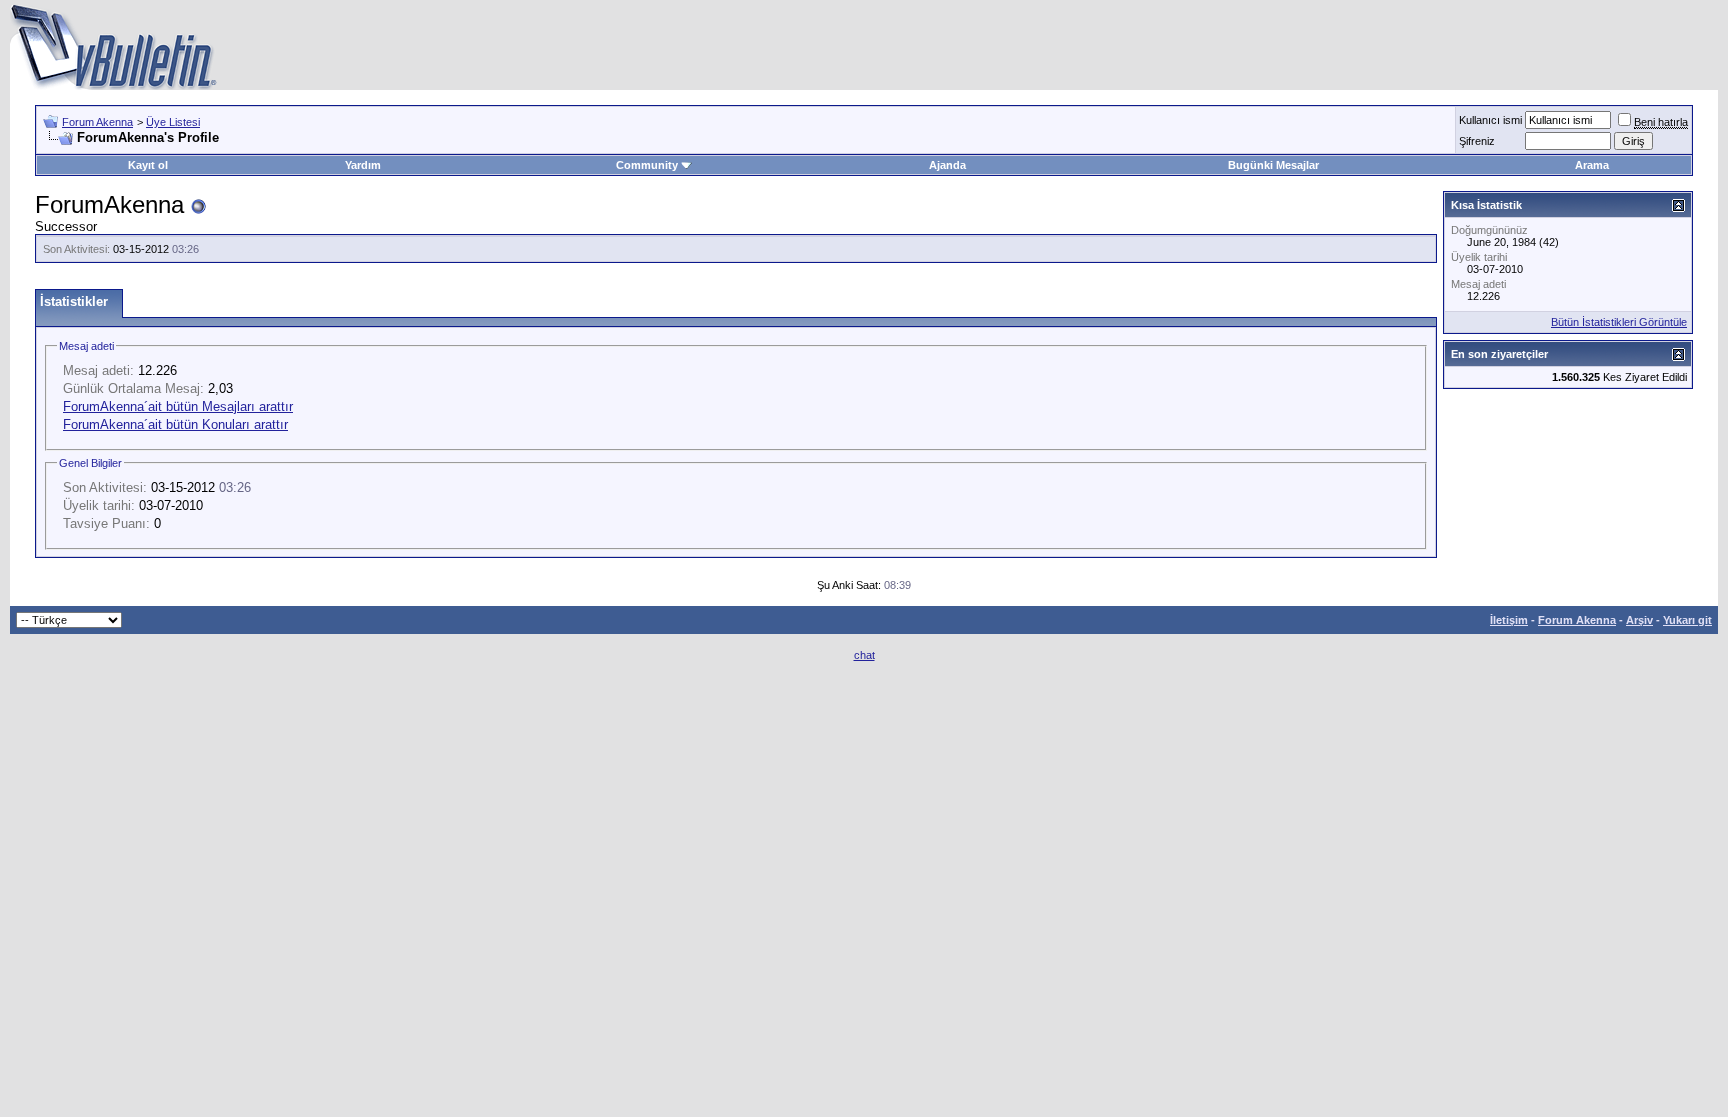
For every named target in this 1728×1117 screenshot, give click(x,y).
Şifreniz (1477, 141)
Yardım (363, 165)
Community (647, 165)
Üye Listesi (173, 122)
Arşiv (1639, 620)
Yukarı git (1687, 620)
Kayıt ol (148, 165)
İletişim (1509, 620)
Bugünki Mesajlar (1273, 165)
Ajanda (947, 165)
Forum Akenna (97, 122)
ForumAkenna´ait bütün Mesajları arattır (178, 406)
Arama (1592, 165)
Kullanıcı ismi (1490, 120)
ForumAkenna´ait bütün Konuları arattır (175, 424)
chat (864, 655)
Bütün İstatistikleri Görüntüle (1619, 322)
